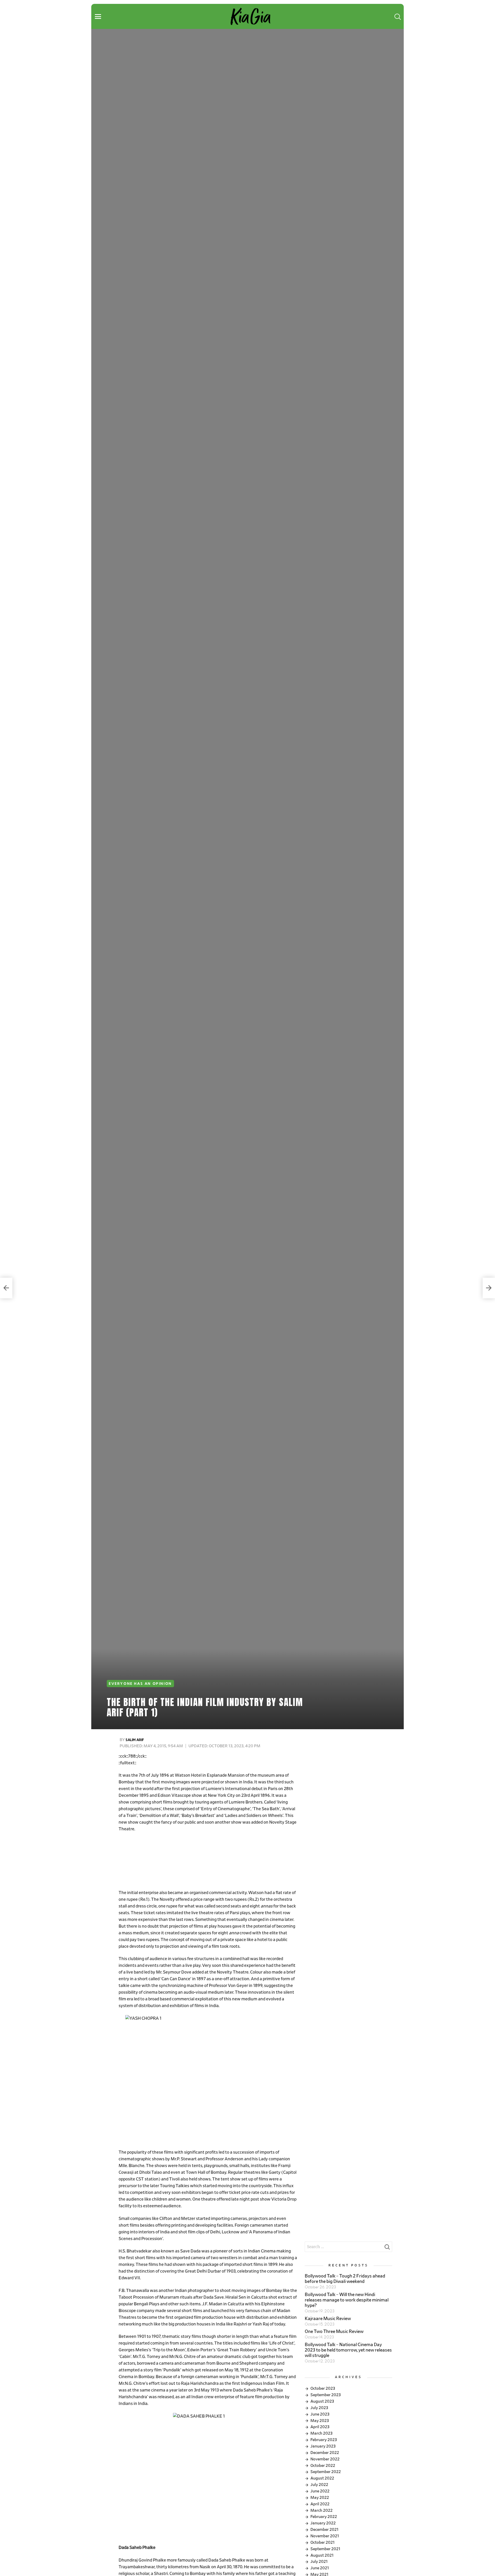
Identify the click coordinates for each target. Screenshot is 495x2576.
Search (387, 2248)
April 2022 (320, 2504)
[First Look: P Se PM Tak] (6, 1288)
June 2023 (320, 2414)
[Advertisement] (208, 1861)
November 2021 (325, 2536)
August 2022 (322, 2478)
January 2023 (323, 2446)
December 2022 (325, 2453)
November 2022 (325, 2459)
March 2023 (321, 2433)
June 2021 (320, 2568)
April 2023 (320, 2427)
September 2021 (325, 2549)
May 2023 (320, 2421)
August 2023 (322, 2401)
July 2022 (319, 2485)
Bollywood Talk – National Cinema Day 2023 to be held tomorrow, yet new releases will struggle (348, 2350)
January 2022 (323, 2523)
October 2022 (323, 2466)
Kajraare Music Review (328, 2319)
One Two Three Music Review (334, 2332)
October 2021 (323, 2542)
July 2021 (319, 2562)
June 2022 (320, 2491)
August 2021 (322, 2555)
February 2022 (324, 2517)
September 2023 (326, 2395)
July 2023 (319, 2408)
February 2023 (324, 2440)
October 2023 (323, 2388)
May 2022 (320, 2498)
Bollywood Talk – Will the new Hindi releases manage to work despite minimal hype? (347, 2300)
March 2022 (321, 2510)
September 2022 (326, 2472)
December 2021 (324, 2530)
